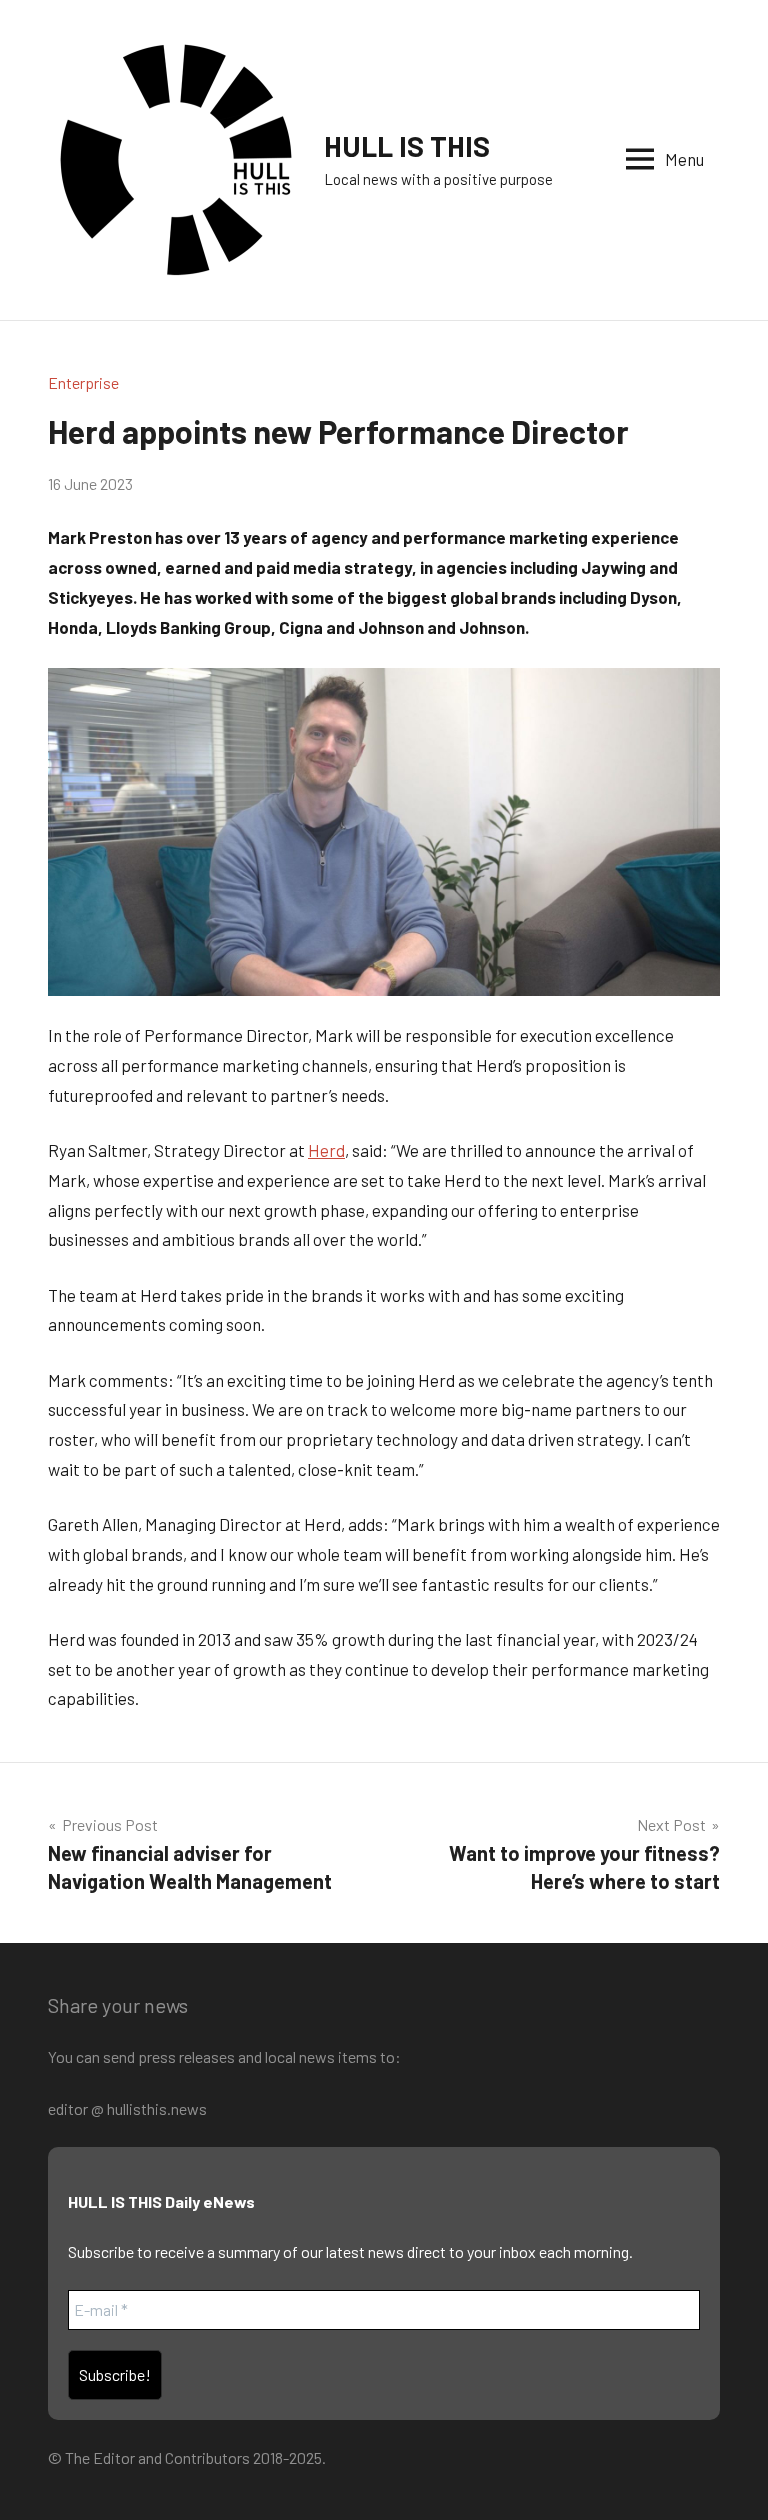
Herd (326, 1150)
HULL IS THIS (407, 146)
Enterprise (83, 382)
